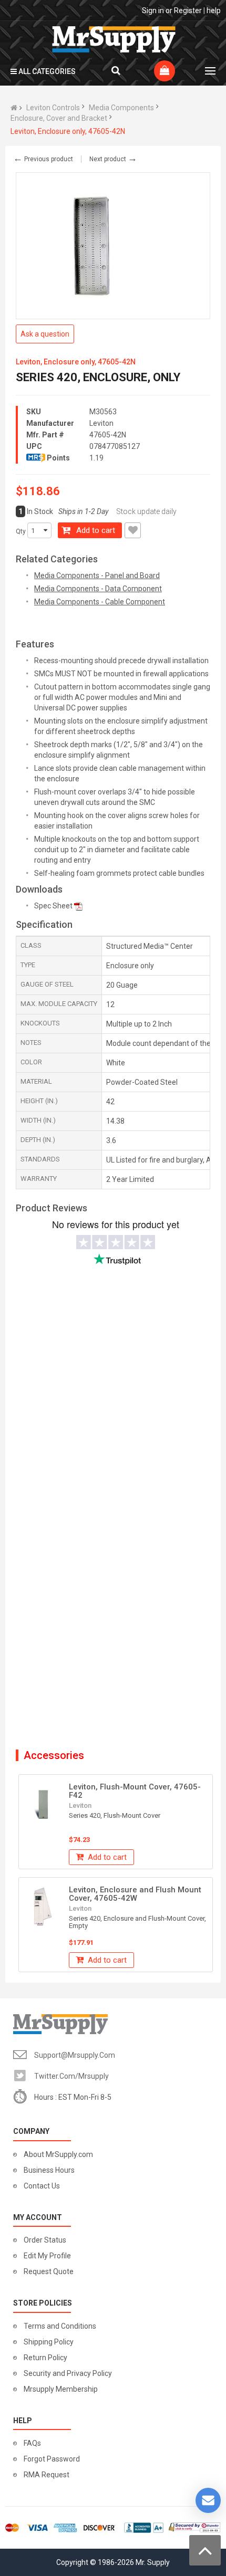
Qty (21, 531)
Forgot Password (52, 2459)
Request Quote (49, 2271)
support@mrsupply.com (75, 2055)
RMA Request (47, 2475)
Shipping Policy (49, 2342)
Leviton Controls (53, 108)
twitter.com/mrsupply (71, 2076)
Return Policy (45, 2358)
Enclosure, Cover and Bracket (59, 118)
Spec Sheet (53, 906)
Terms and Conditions (60, 2326)
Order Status (45, 2240)
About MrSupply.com (58, 2154)
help (214, 11)
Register (188, 11)
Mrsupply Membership (61, 2389)
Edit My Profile (47, 2256)
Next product (113, 159)
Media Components (121, 108)
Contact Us (42, 2186)
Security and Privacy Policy (68, 2373)
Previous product (43, 159)
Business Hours (49, 2170)
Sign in (153, 11)
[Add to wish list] (133, 530)
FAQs (32, 2443)
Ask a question (45, 334)
